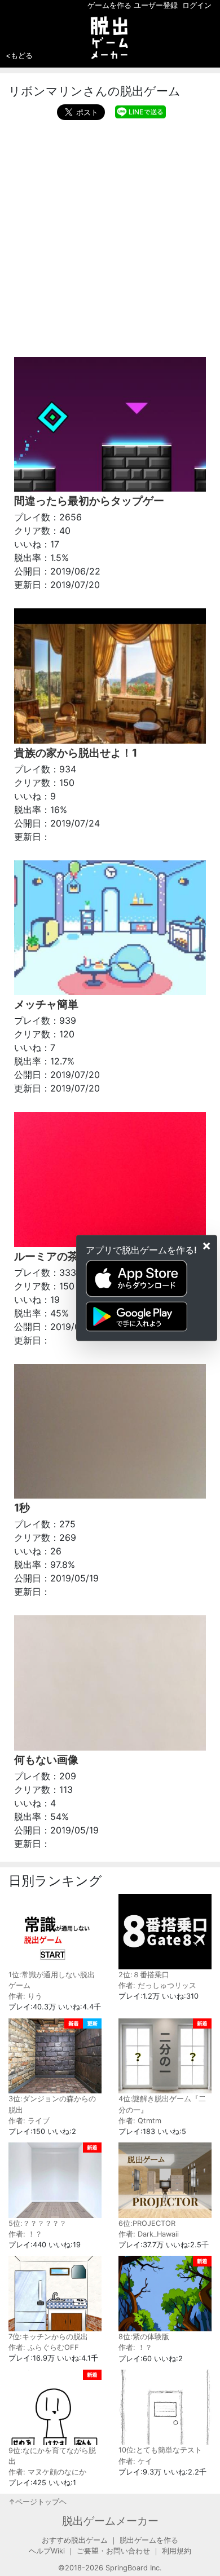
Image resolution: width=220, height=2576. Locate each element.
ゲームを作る (109, 5)
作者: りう (25, 1996)
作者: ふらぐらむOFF (44, 2347)
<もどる (19, 55)
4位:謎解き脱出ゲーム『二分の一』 (162, 2104)
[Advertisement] (110, 236)
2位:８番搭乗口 (144, 1975)
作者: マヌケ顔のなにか (47, 2472)
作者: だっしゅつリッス (157, 1985)
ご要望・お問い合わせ (113, 2551)
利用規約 (177, 2551)
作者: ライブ (29, 2121)
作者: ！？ (25, 2234)
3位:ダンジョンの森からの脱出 (52, 2104)
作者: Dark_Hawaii (149, 2234)
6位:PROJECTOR (147, 2223)
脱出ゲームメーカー (110, 2521)
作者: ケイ (135, 2461)
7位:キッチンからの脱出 (48, 2337)
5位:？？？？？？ (38, 2223)
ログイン (197, 5)
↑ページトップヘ (38, 2502)
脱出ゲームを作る (149, 2540)
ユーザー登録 (156, 5)
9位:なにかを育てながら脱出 (52, 2456)
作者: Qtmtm (140, 2121)
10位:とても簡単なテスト (160, 2450)
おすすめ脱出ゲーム (75, 2540)
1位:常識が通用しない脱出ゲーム (52, 1980)
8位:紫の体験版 (144, 2337)
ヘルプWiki (47, 2551)
